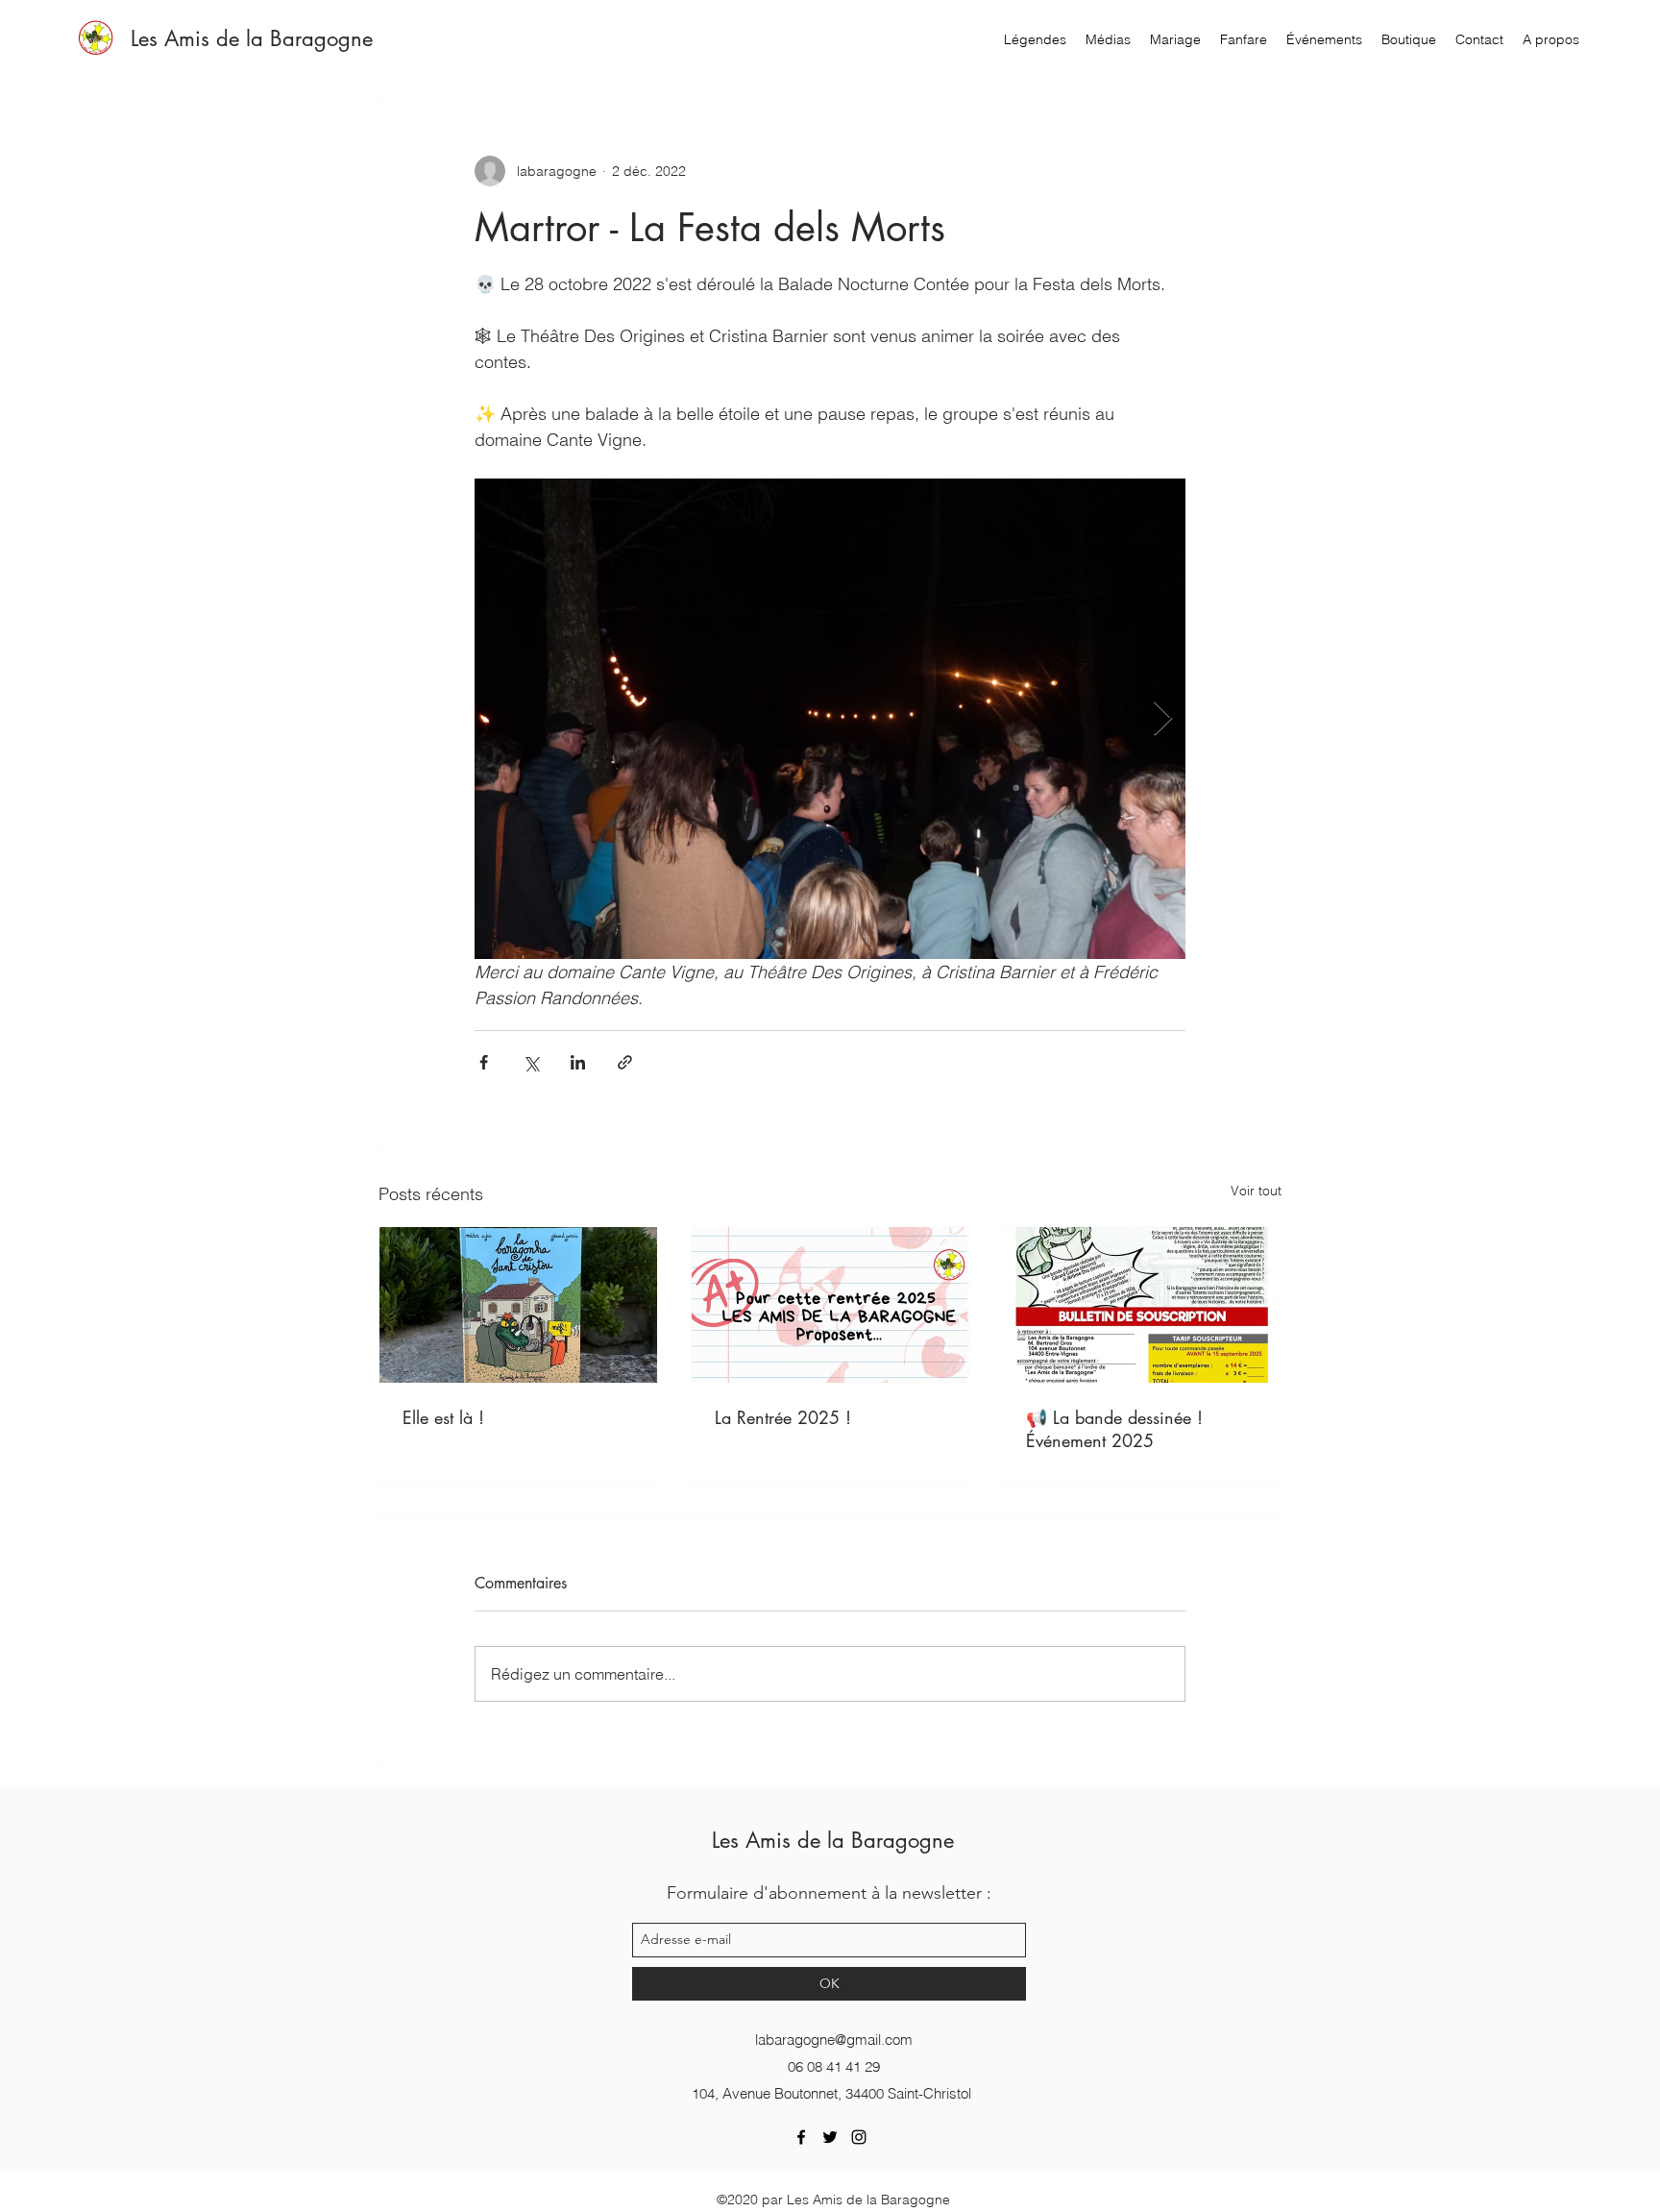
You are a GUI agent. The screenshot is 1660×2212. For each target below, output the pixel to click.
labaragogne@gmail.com (834, 2040)
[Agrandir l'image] (830, 719)
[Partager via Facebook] (484, 1062)
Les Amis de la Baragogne (252, 38)
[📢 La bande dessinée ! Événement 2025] (1142, 1305)
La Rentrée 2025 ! (783, 1417)
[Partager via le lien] (625, 1062)
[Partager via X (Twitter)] (531, 1062)
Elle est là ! (443, 1417)
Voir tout (1256, 1191)
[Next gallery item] (1163, 719)
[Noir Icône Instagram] (859, 2137)
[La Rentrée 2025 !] (830, 1305)
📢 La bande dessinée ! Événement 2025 (1114, 1429)
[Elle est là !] (518, 1305)
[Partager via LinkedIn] (578, 1062)
